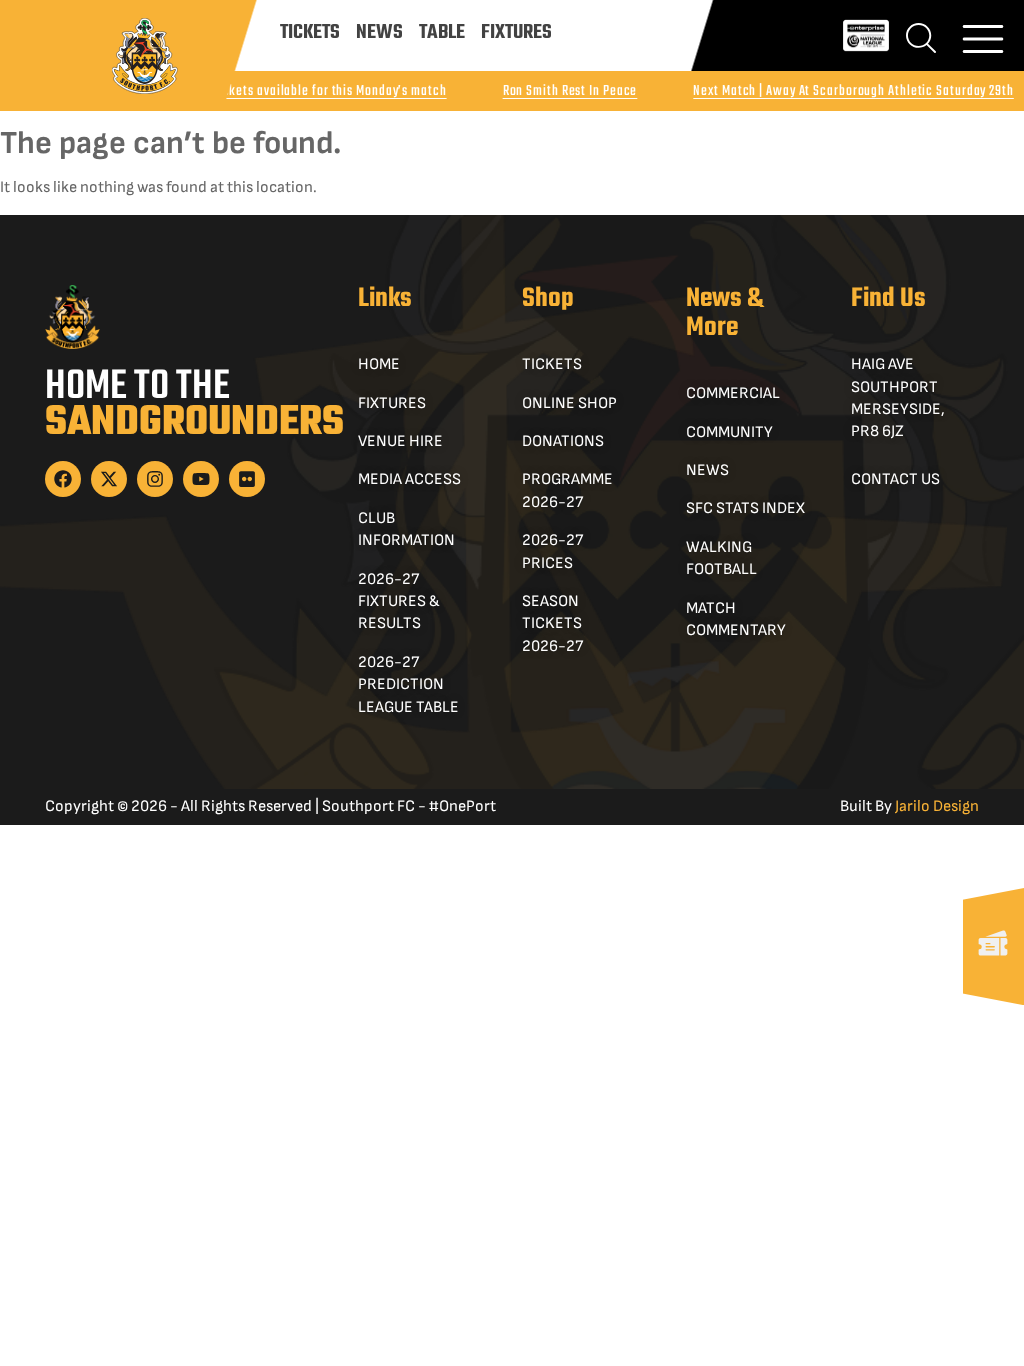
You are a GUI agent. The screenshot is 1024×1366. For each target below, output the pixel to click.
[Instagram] (155, 479)
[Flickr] (247, 479)
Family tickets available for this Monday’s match (310, 91)
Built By (909, 806)
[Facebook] (63, 479)
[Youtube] (201, 479)
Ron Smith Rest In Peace (570, 91)
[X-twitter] (109, 479)
